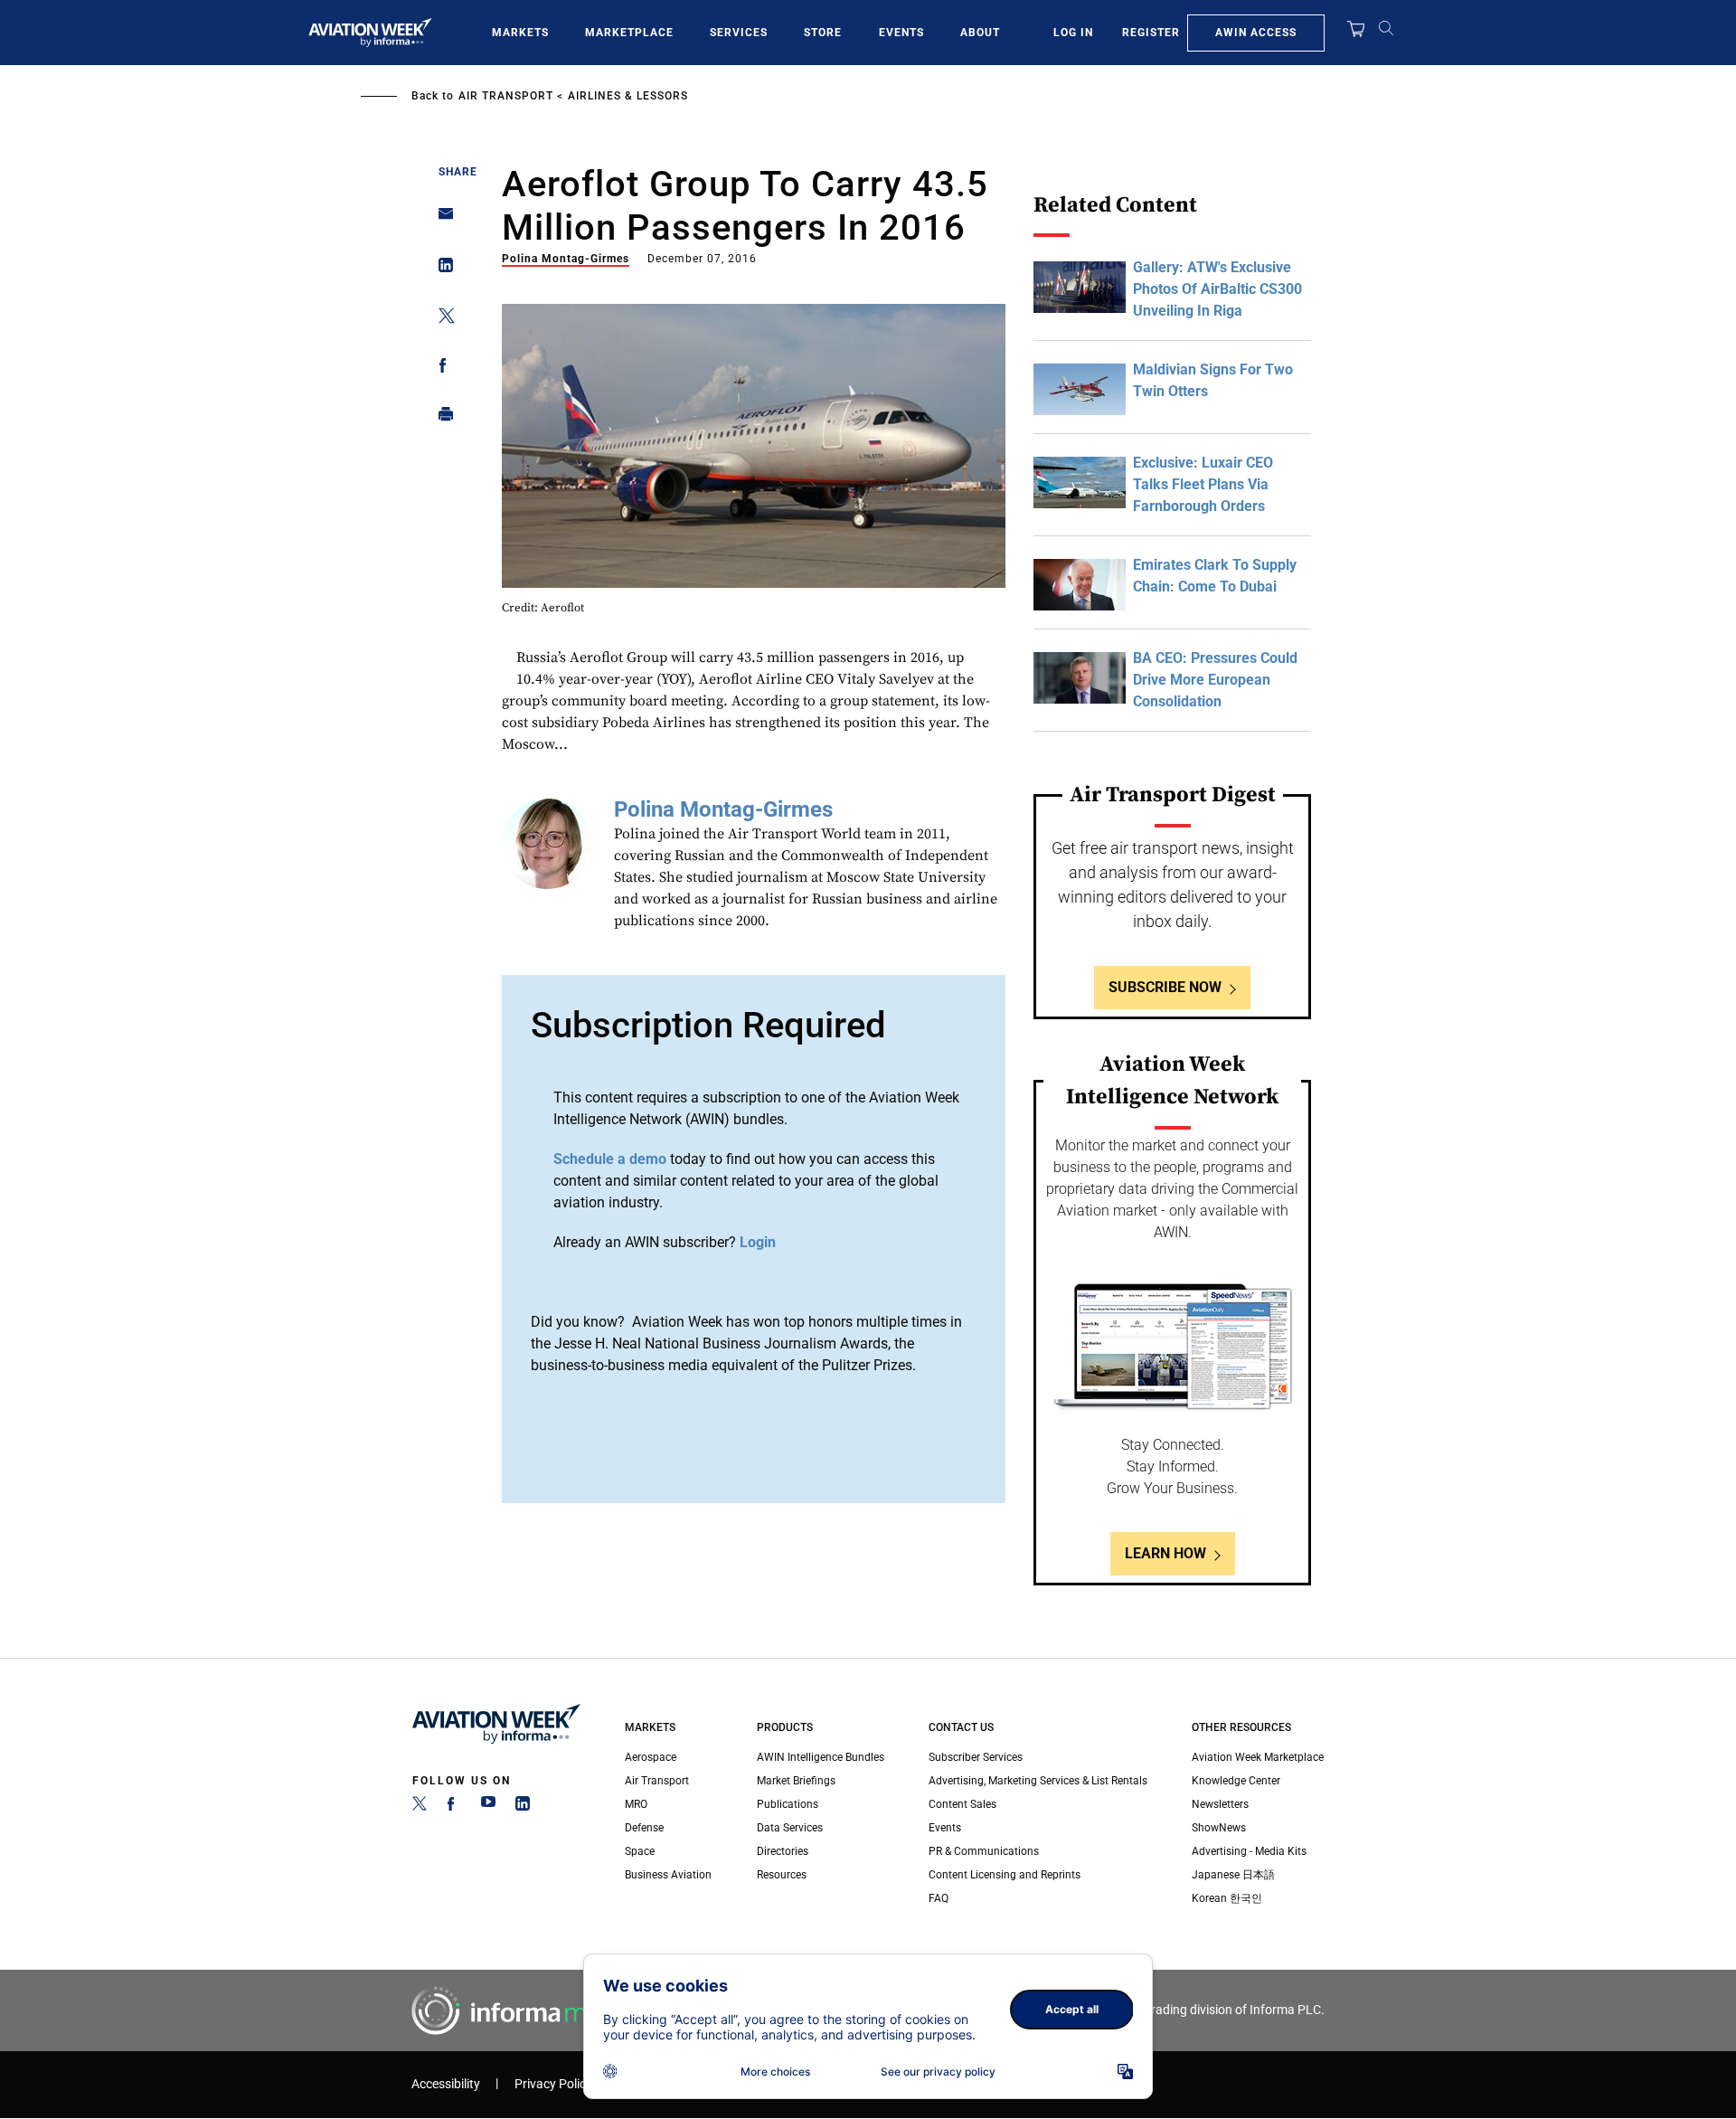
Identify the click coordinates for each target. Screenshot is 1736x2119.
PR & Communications (984, 1851)
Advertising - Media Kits (1249, 1851)
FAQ (939, 1898)
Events (901, 33)
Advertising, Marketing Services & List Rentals (1038, 1781)
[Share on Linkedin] (441, 269)
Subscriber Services (976, 1757)
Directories (783, 1851)
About (980, 33)
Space (640, 1851)
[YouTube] (488, 1807)
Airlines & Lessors (628, 96)
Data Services (790, 1828)
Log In (1073, 33)
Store (823, 33)
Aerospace (651, 1757)
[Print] (441, 418)
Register (1151, 33)
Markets (520, 33)
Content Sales (962, 1804)
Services (739, 33)
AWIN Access (1256, 33)
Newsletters (1220, 1804)
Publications (788, 1804)
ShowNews (1219, 1828)
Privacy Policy (553, 2084)
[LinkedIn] (523, 1807)
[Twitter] (420, 1807)
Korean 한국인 (1227, 1898)
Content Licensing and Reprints (1005, 1875)
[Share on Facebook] (441, 369)
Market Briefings (796, 1781)
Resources (782, 1875)
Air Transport (506, 96)
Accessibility (446, 2084)
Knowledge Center (1236, 1781)
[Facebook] (454, 1807)
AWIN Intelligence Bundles (821, 1757)
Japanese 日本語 (1233, 1875)
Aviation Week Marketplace (1258, 1757)
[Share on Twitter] (441, 319)
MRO (636, 1804)
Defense (644, 1828)
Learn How (1165, 1553)
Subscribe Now (1165, 987)
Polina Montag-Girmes (566, 259)
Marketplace (629, 33)
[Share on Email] (441, 219)
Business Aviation (668, 1875)
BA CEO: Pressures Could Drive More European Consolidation (1215, 680)
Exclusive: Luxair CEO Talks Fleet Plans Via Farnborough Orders (1203, 484)
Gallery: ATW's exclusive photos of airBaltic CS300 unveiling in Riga (1217, 289)
